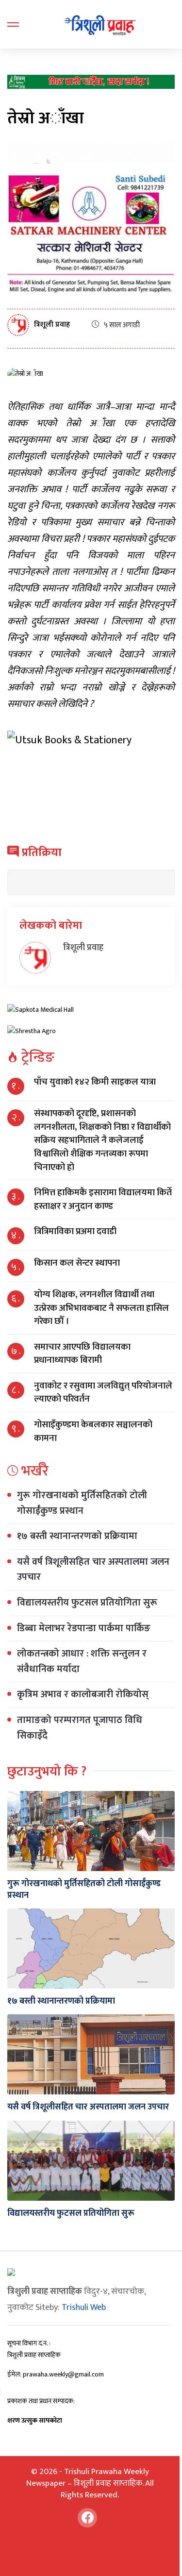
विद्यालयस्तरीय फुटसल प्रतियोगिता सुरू (87, 1603)
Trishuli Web (84, 2308)
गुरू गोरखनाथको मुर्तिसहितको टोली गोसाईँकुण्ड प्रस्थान (82, 1503)
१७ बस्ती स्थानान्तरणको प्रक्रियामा (77, 1536)
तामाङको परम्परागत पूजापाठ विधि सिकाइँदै (80, 1728)
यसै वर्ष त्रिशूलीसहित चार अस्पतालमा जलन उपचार (93, 1570)
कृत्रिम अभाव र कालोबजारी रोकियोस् (83, 1694)
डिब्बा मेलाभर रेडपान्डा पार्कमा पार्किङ (84, 1628)
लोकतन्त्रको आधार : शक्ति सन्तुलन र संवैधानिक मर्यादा (82, 1661)
